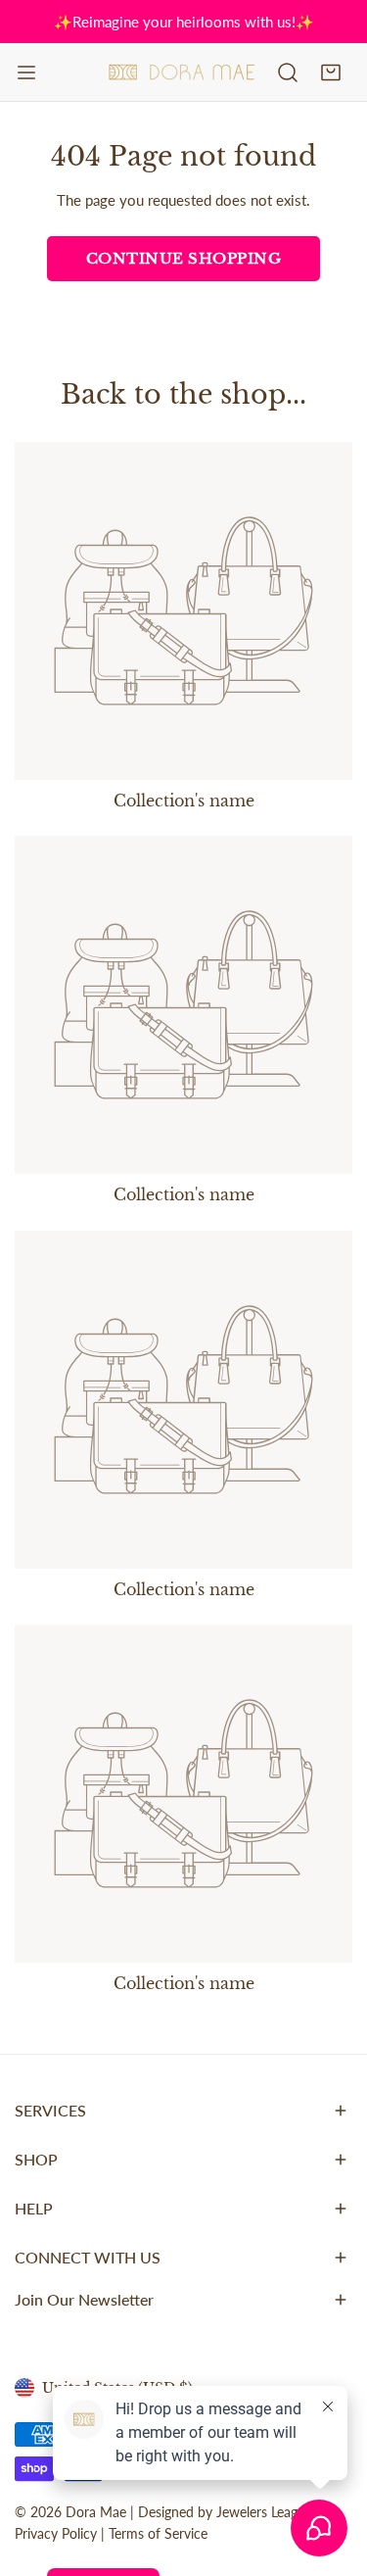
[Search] (288, 73)
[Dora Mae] (182, 73)
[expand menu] (26, 73)
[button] (331, 73)
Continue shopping (184, 258)
